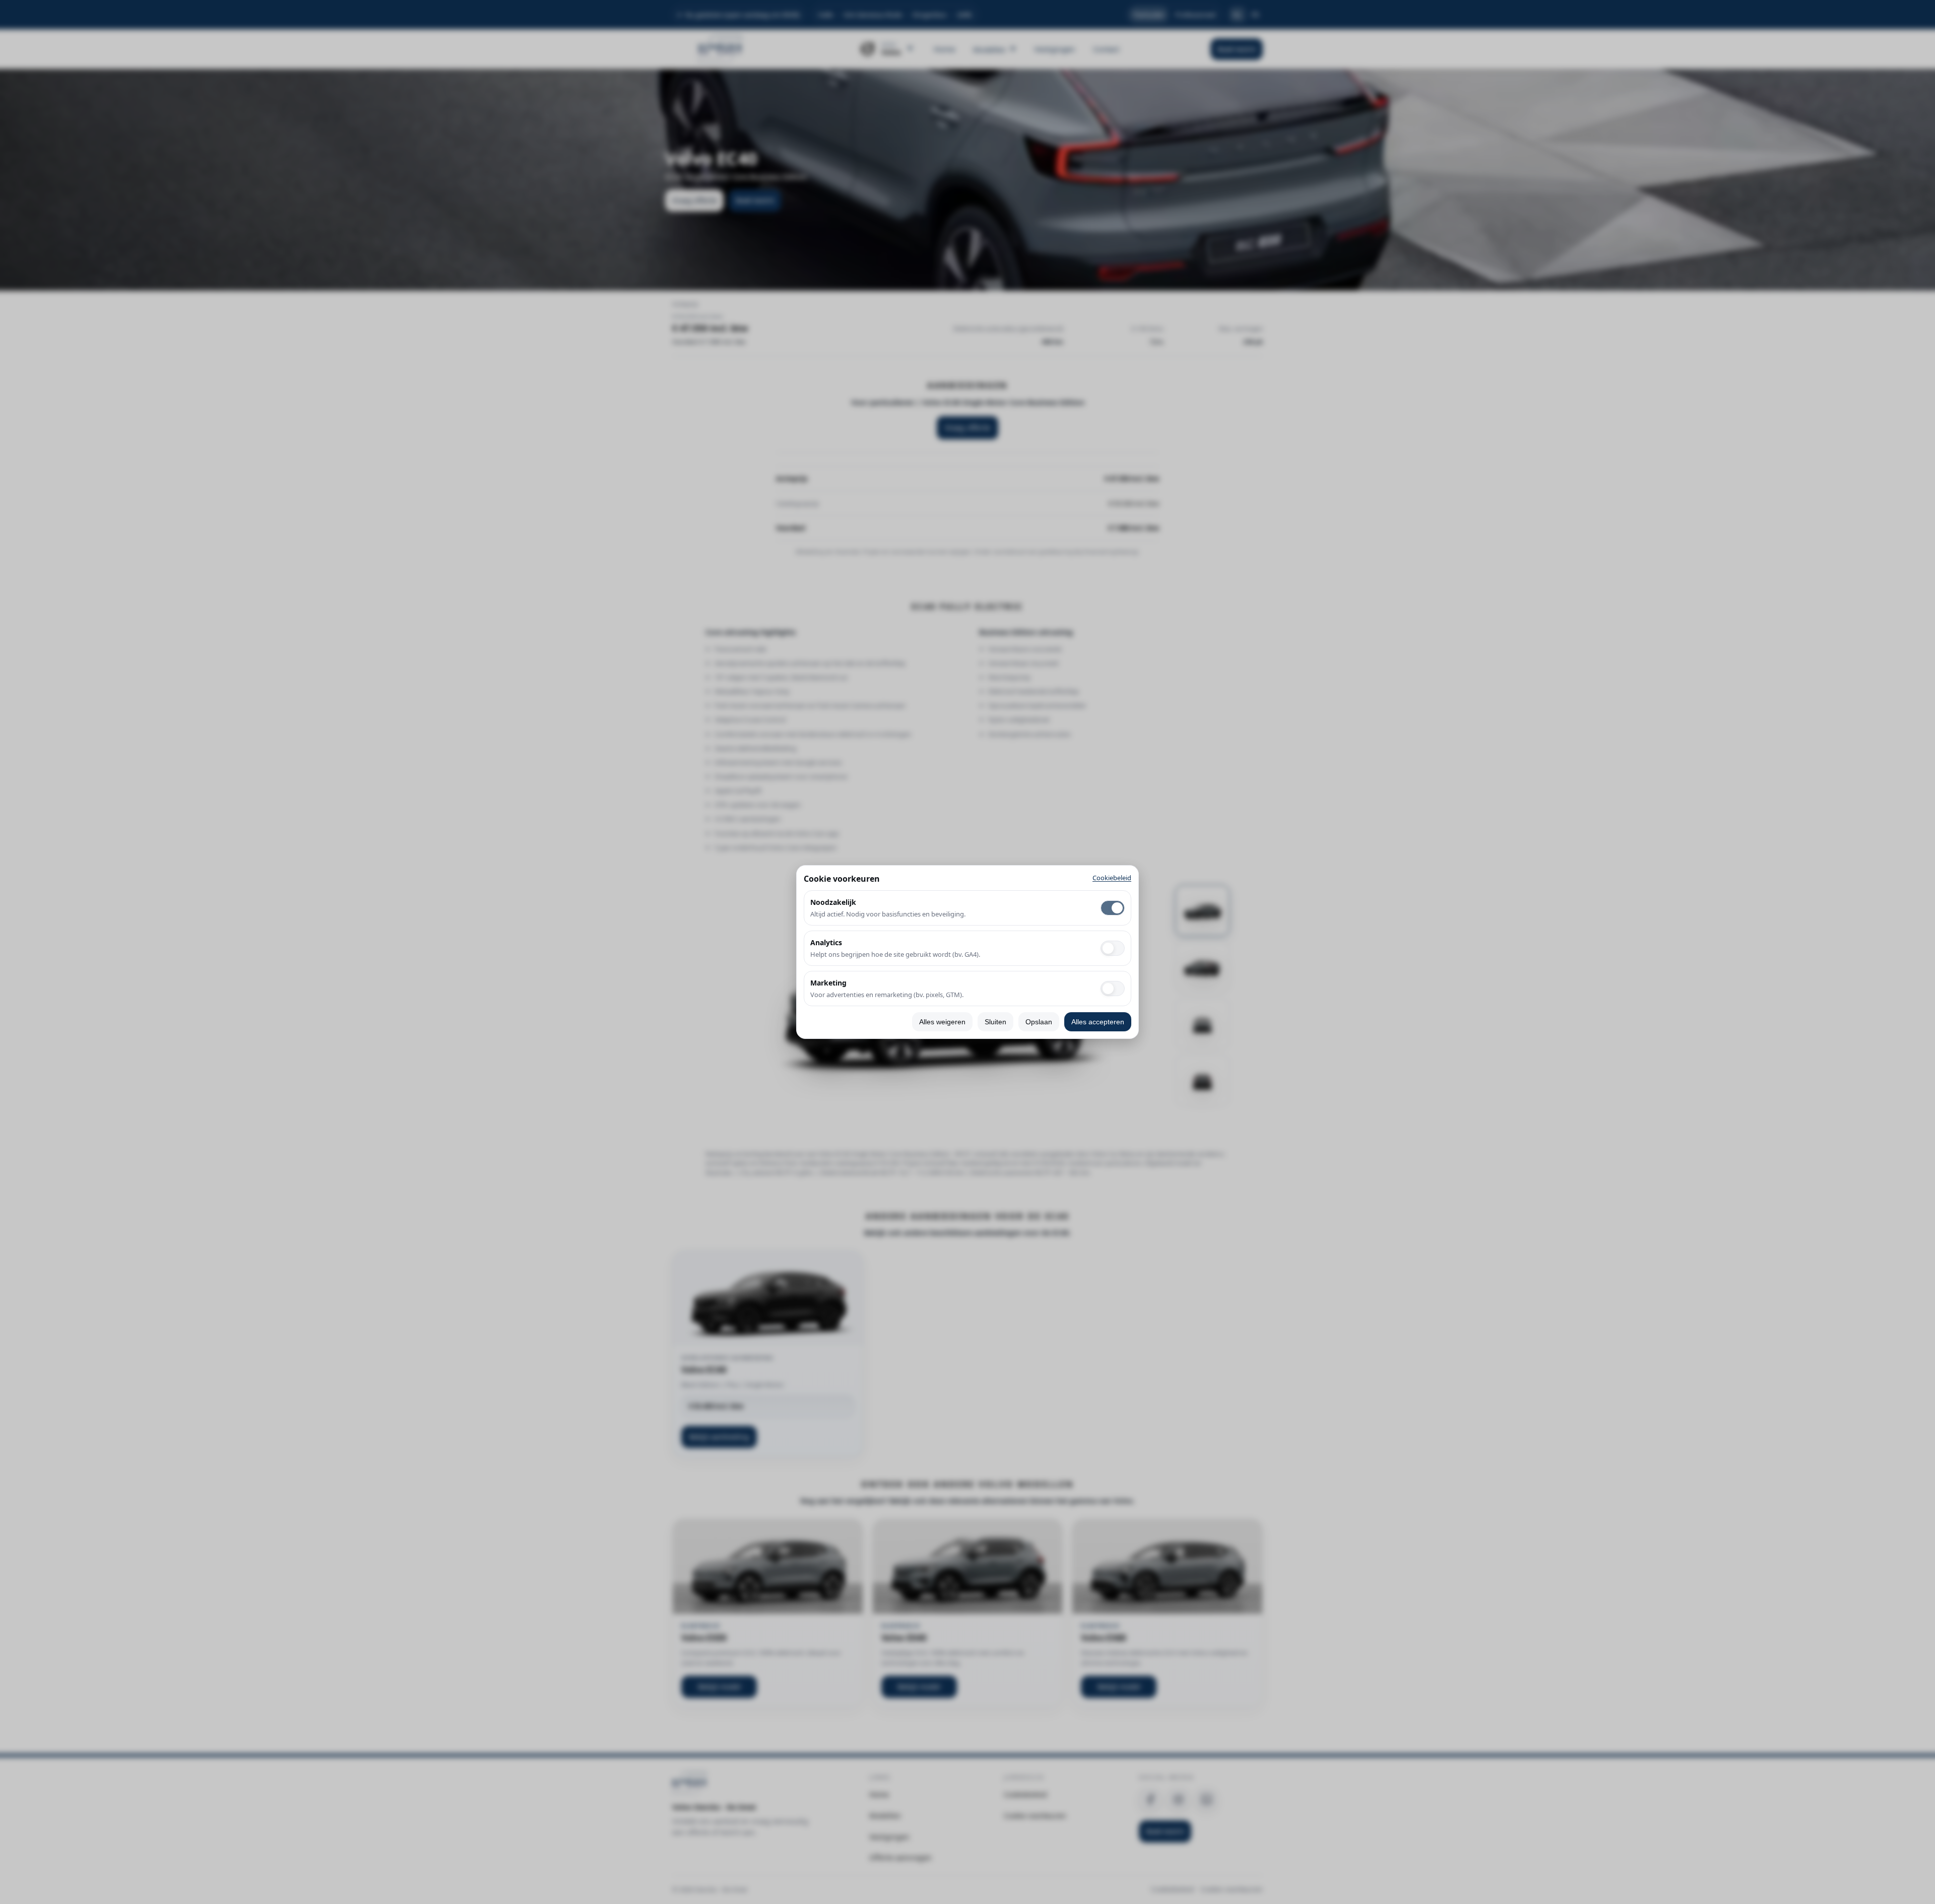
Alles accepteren (1098, 1022)
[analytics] (1113, 948)
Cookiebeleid (1112, 878)
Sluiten (995, 1022)
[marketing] (1113, 989)
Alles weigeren (942, 1022)
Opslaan (1039, 1022)
